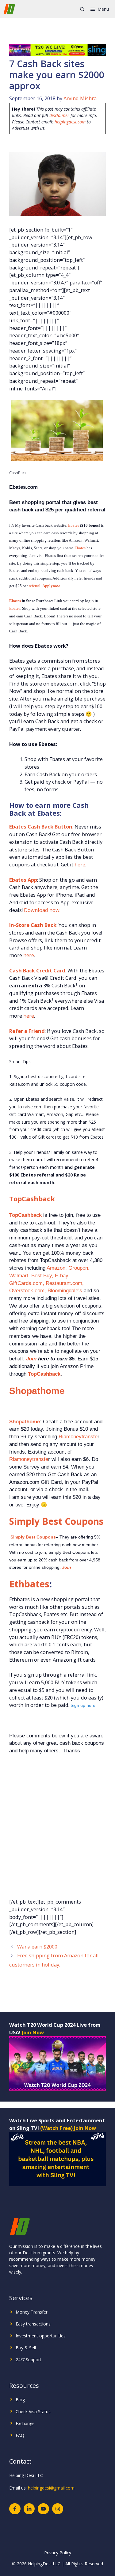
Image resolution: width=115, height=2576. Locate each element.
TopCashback (32, 1198)
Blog (20, 2400)
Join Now (33, 2032)
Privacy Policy (58, 2553)
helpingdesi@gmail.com (51, 2488)
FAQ (20, 2435)
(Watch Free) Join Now (68, 2128)
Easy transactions (33, 2324)
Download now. (42, 910)
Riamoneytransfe (78, 1436)
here (80, 864)
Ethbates (29, 1584)
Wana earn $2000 (37, 1947)
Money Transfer (32, 2312)
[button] (82, 9)
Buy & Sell (26, 2348)
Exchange (25, 2423)
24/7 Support (29, 2360)
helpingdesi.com (70, 122)
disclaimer (59, 115)
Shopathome (37, 1391)
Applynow (51, 586)
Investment (27, 2336)
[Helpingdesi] (9, 9)
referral (35, 586)
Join (31, 1359)
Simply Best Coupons (56, 1521)
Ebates (74, 525)
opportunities (52, 2336)
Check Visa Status (33, 2411)
